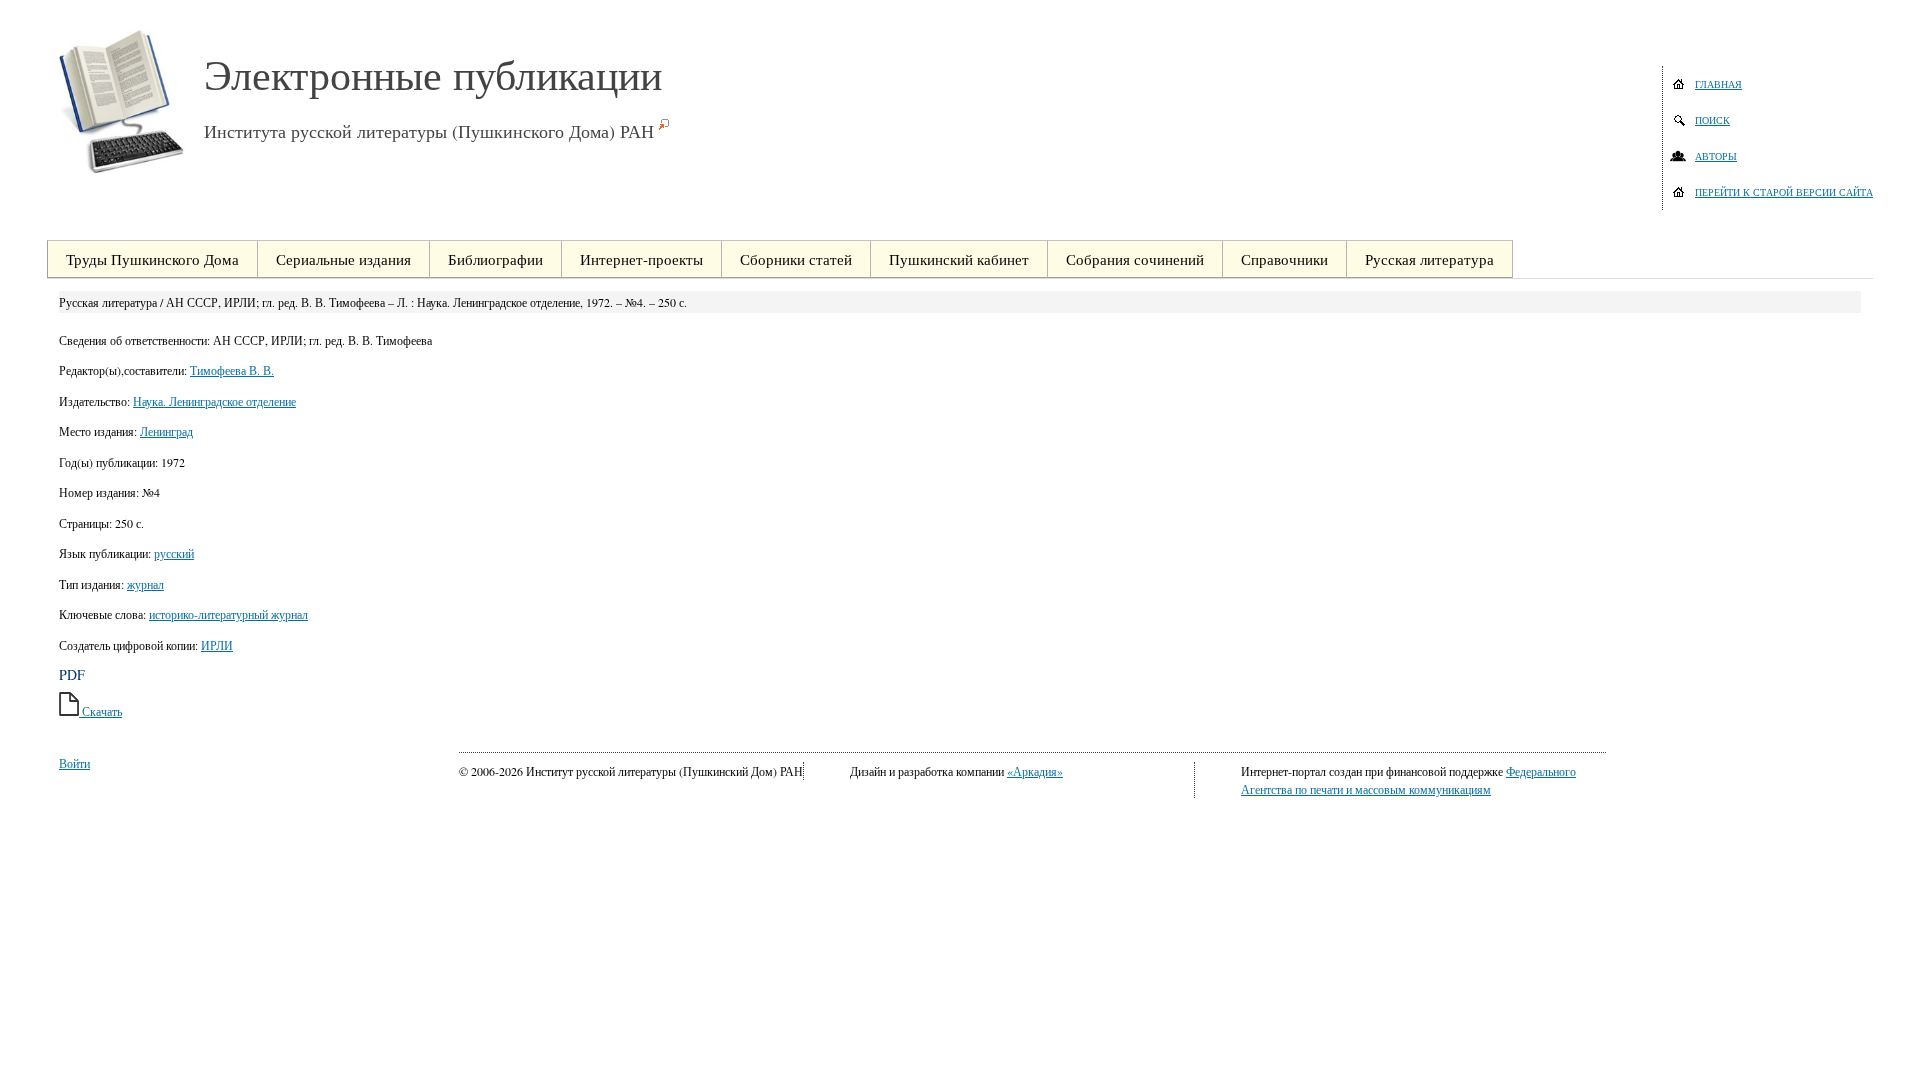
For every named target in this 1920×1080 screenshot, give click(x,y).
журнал (145, 584)
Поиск (1712, 120)
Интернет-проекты (641, 259)
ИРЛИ (217, 645)
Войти (74, 763)
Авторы (1716, 156)
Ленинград (166, 431)
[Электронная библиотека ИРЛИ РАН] (131, 102)
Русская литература (1429, 259)
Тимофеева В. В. (232, 370)
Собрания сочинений (1135, 259)
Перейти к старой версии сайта (1784, 192)
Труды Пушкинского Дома (152, 259)
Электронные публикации (433, 74)
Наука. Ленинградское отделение (214, 401)
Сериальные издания (343, 259)
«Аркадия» (1035, 771)
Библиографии (495, 259)
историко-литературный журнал (228, 614)
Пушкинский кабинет (959, 259)
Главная (1718, 84)
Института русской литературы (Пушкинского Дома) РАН (429, 131)
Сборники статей (796, 259)
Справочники (1284, 259)
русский (174, 553)
